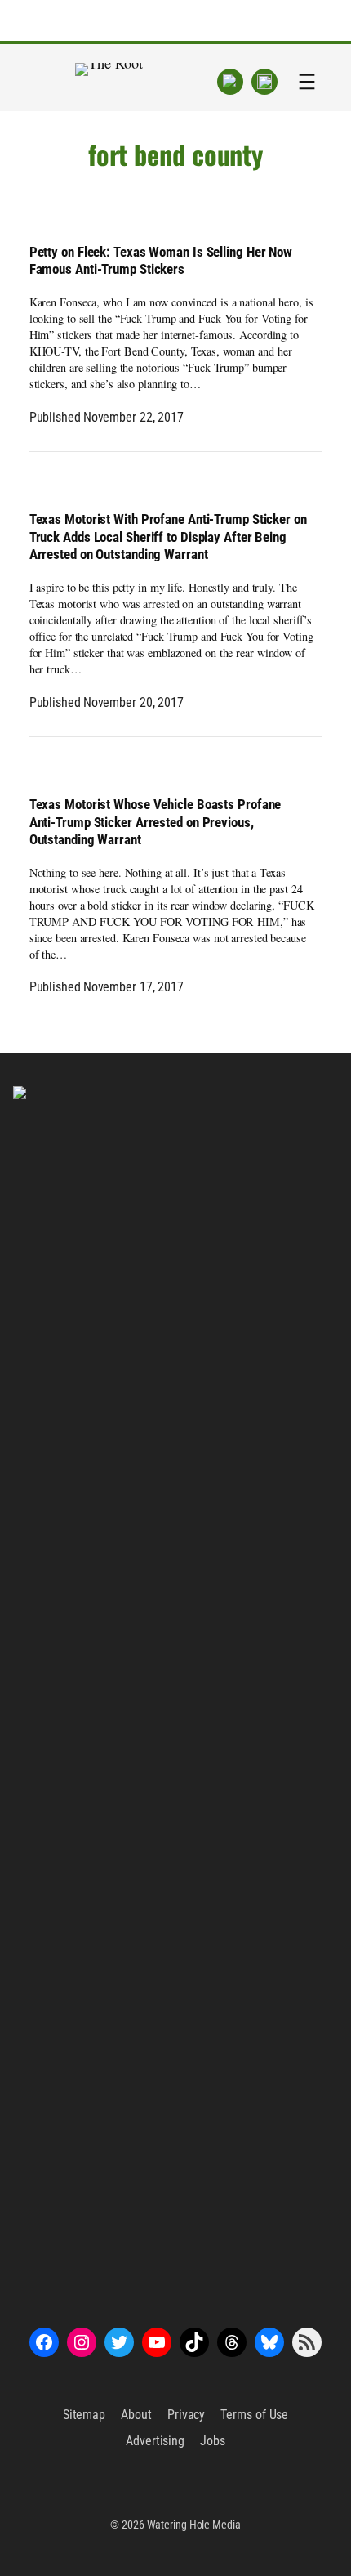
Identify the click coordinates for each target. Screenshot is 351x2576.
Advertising (155, 2441)
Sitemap (84, 2415)
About (136, 2415)
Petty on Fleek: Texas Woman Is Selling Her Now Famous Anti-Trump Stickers (161, 261)
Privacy (186, 2415)
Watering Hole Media (194, 2525)
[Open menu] (307, 82)
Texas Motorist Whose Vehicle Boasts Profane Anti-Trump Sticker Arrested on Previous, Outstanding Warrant (156, 822)
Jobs (213, 2441)
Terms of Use (254, 2415)
